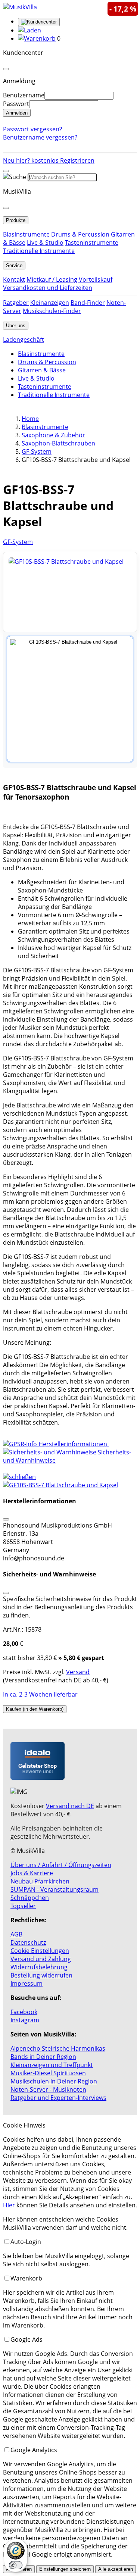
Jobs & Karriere (32, 1873)
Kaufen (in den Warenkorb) (35, 1709)
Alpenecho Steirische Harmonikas (58, 2048)
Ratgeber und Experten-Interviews (58, 2098)
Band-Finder (88, 303)
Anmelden (17, 113)
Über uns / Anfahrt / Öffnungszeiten (61, 1865)
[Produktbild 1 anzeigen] (70, 699)
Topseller (23, 1906)
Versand (78, 1672)
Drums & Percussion (80, 234)
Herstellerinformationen (73, 1444)
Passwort (16, 104)
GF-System (37, 451)
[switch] (16, 2565)
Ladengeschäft (24, 340)
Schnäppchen (30, 1898)
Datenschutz (28, 1942)
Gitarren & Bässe (42, 370)
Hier (9, 2205)
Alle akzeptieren (116, 2569)
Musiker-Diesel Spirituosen (48, 2073)
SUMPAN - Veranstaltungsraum (55, 1889)
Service (14, 265)
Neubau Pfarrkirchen (40, 1881)
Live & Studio (45, 243)
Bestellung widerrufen (41, 1975)
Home (30, 419)
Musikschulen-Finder (52, 311)
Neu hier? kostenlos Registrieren (49, 160)
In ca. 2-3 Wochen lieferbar (40, 1694)
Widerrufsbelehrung (39, 1967)
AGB (16, 1934)
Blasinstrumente (26, 234)
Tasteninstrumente (92, 243)
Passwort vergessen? (32, 129)
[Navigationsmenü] (6, 171)
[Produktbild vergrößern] (70, 592)
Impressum (27, 1983)
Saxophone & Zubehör (53, 435)
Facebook (24, 2012)
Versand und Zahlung (41, 1959)
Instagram (25, 2020)
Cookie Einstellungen (40, 1951)
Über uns (16, 326)
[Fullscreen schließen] (70, 1485)
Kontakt (14, 279)
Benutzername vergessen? (40, 137)
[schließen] (19, 1477)
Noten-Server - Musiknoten (48, 2089)
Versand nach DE (70, 1806)
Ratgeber (16, 303)
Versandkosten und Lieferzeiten (48, 288)
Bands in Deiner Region (43, 2057)
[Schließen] (6, 1519)
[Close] (6, 69)
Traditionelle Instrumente (39, 251)
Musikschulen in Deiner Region (54, 2081)
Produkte (16, 220)
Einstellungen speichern (65, 2569)
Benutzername (24, 95)
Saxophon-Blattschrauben (58, 443)
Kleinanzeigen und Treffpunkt (52, 2065)
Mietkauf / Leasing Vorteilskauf (69, 279)
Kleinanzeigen (50, 303)
